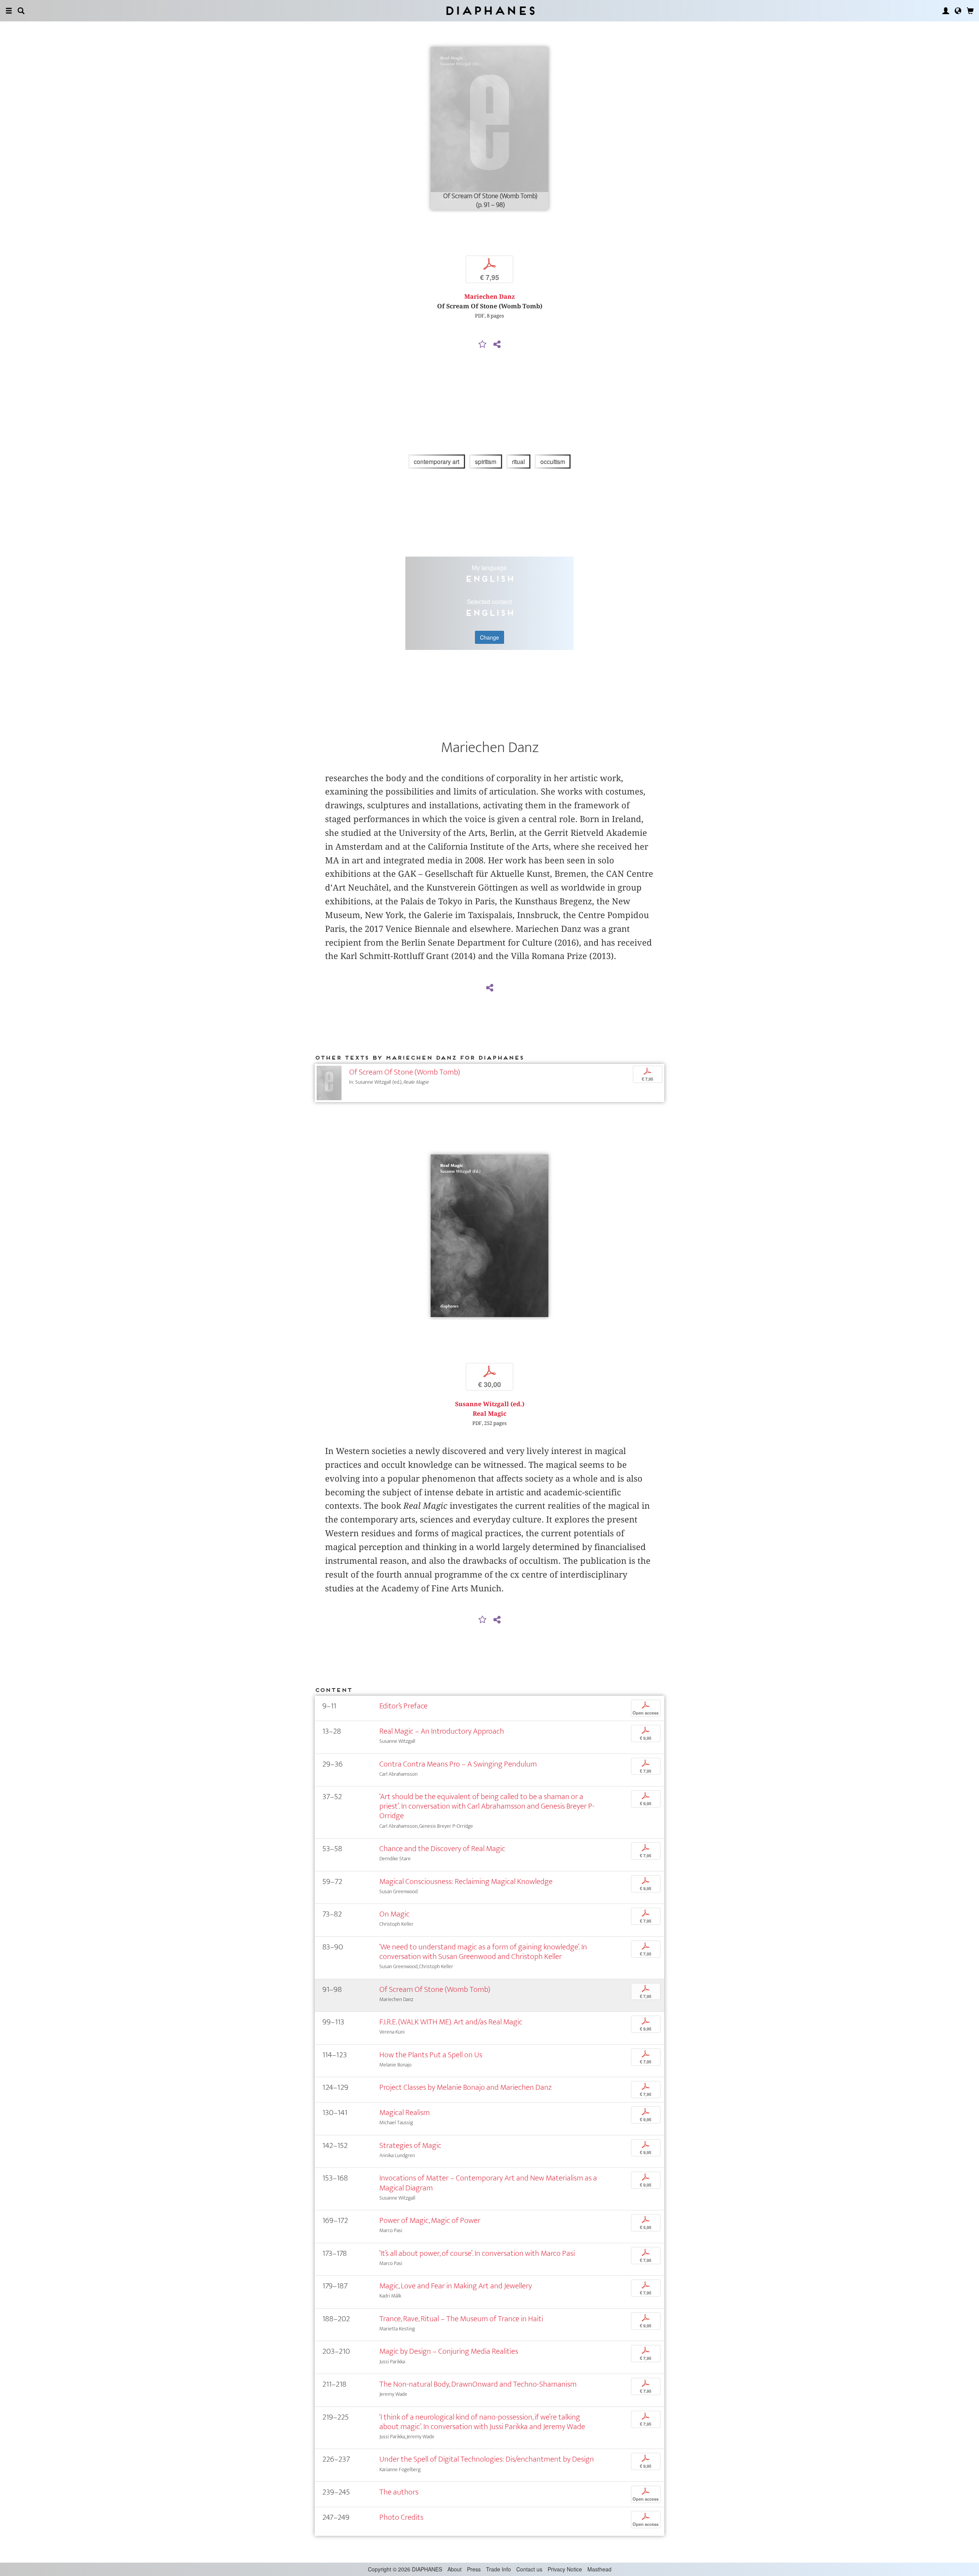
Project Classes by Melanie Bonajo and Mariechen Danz (466, 2087)
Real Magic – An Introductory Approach (442, 1731)
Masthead (599, 2569)
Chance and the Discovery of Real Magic (442, 1849)
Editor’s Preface (403, 1706)
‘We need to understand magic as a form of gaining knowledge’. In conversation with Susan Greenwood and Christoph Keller (483, 1952)
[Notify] (483, 345)
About (455, 2569)
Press (474, 2569)
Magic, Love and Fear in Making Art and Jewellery (456, 2286)
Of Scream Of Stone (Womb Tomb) (405, 1072)
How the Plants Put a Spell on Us (431, 2055)
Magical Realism (405, 2113)
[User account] (946, 11)
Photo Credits (401, 2517)
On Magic (394, 1914)
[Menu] (9, 11)
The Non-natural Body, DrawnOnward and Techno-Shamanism (478, 2384)
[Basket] (970, 11)
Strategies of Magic (410, 2145)
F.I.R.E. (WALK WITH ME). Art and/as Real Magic (451, 2022)
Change (489, 637)
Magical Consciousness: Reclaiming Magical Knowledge (466, 1882)
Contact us (529, 2569)
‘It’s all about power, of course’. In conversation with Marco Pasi (477, 2253)
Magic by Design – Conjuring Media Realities (449, 2351)
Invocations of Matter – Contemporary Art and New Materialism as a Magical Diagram (488, 2183)
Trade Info (498, 2569)
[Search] (21, 11)
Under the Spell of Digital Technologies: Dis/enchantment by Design (487, 2459)
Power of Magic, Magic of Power (430, 2220)
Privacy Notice (565, 2569)
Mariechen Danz (489, 297)
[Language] (958, 11)
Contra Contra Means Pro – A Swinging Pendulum (458, 1764)
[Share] (497, 345)
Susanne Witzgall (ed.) (490, 1404)
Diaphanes (490, 11)
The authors (399, 2492)
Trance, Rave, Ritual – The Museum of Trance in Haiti (461, 2319)
